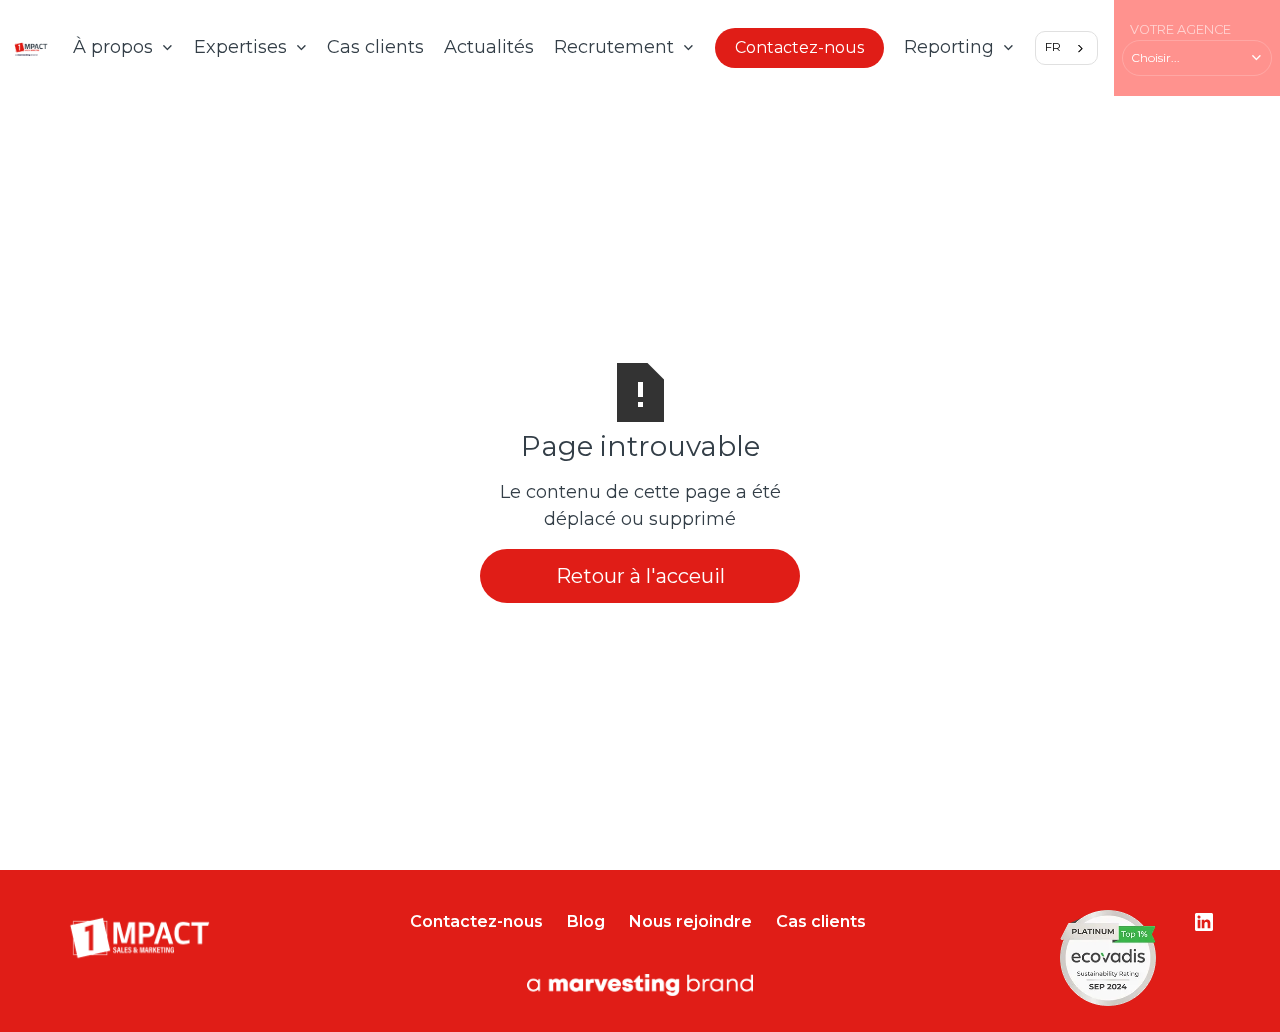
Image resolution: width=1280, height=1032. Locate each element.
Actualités (489, 47)
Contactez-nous (799, 47)
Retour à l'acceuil (640, 576)
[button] (123, 48)
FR (1053, 47)
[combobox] (1066, 48)
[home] (31, 48)
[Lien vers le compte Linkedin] (1204, 922)
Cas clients (375, 47)
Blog (586, 921)
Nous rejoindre (690, 921)
